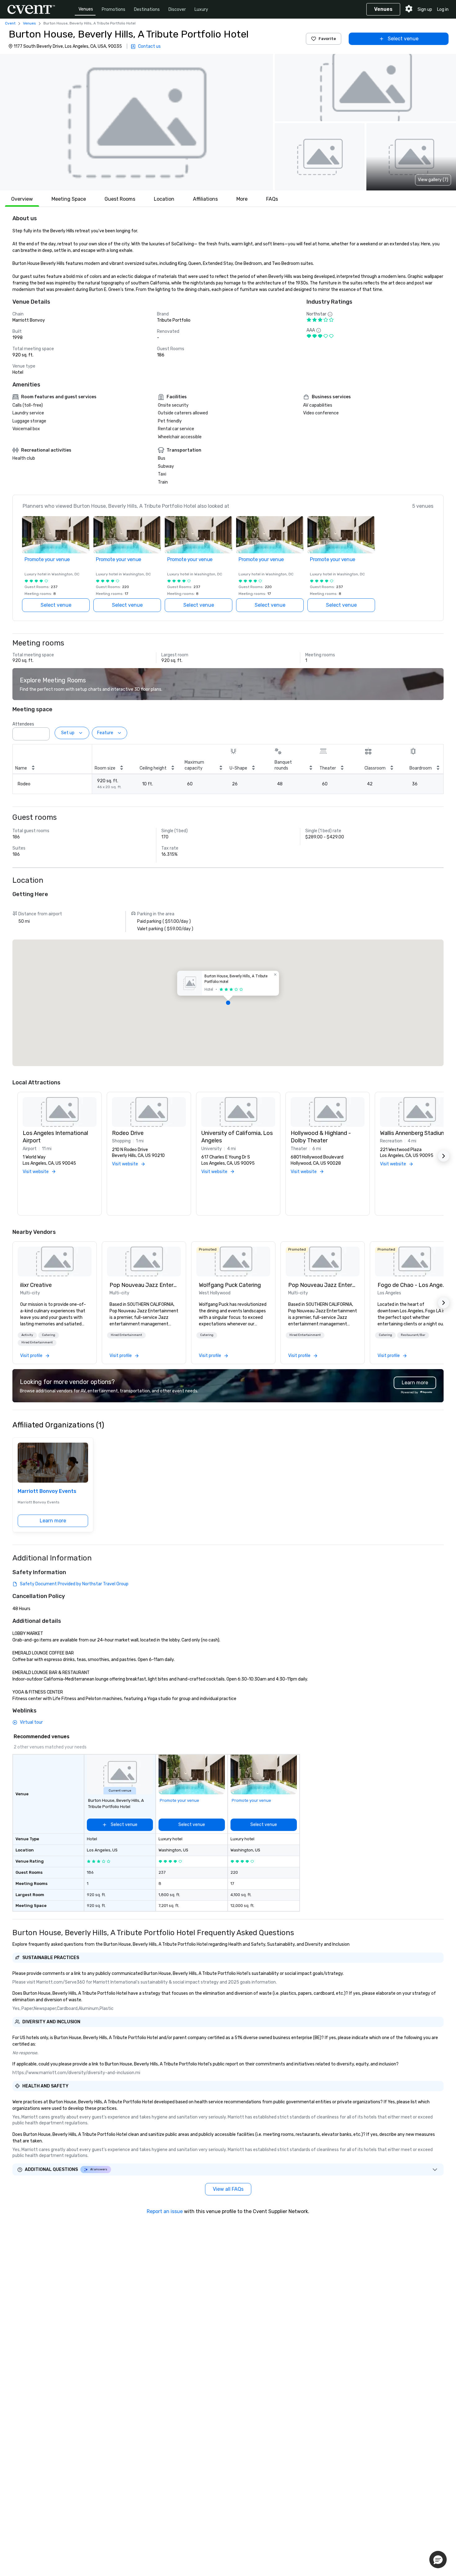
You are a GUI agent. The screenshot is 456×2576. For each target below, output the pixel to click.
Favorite (327, 39)
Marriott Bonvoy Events (47, 1491)
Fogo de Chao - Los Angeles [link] (412, 1285)
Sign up (425, 9)
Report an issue (165, 2211)
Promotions (114, 9)
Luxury (201, 9)
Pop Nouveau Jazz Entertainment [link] (144, 1285)
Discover (177, 9)
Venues (86, 9)
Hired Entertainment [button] (37, 1342)
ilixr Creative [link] (36, 1285)
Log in (443, 9)
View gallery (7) (433, 180)
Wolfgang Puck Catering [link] (230, 1285)
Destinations (147, 9)
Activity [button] (27, 1335)
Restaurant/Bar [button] (413, 1335)
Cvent (10, 23)
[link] (55, 1261)
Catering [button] (49, 1335)
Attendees (23, 724)
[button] (136, 122)
